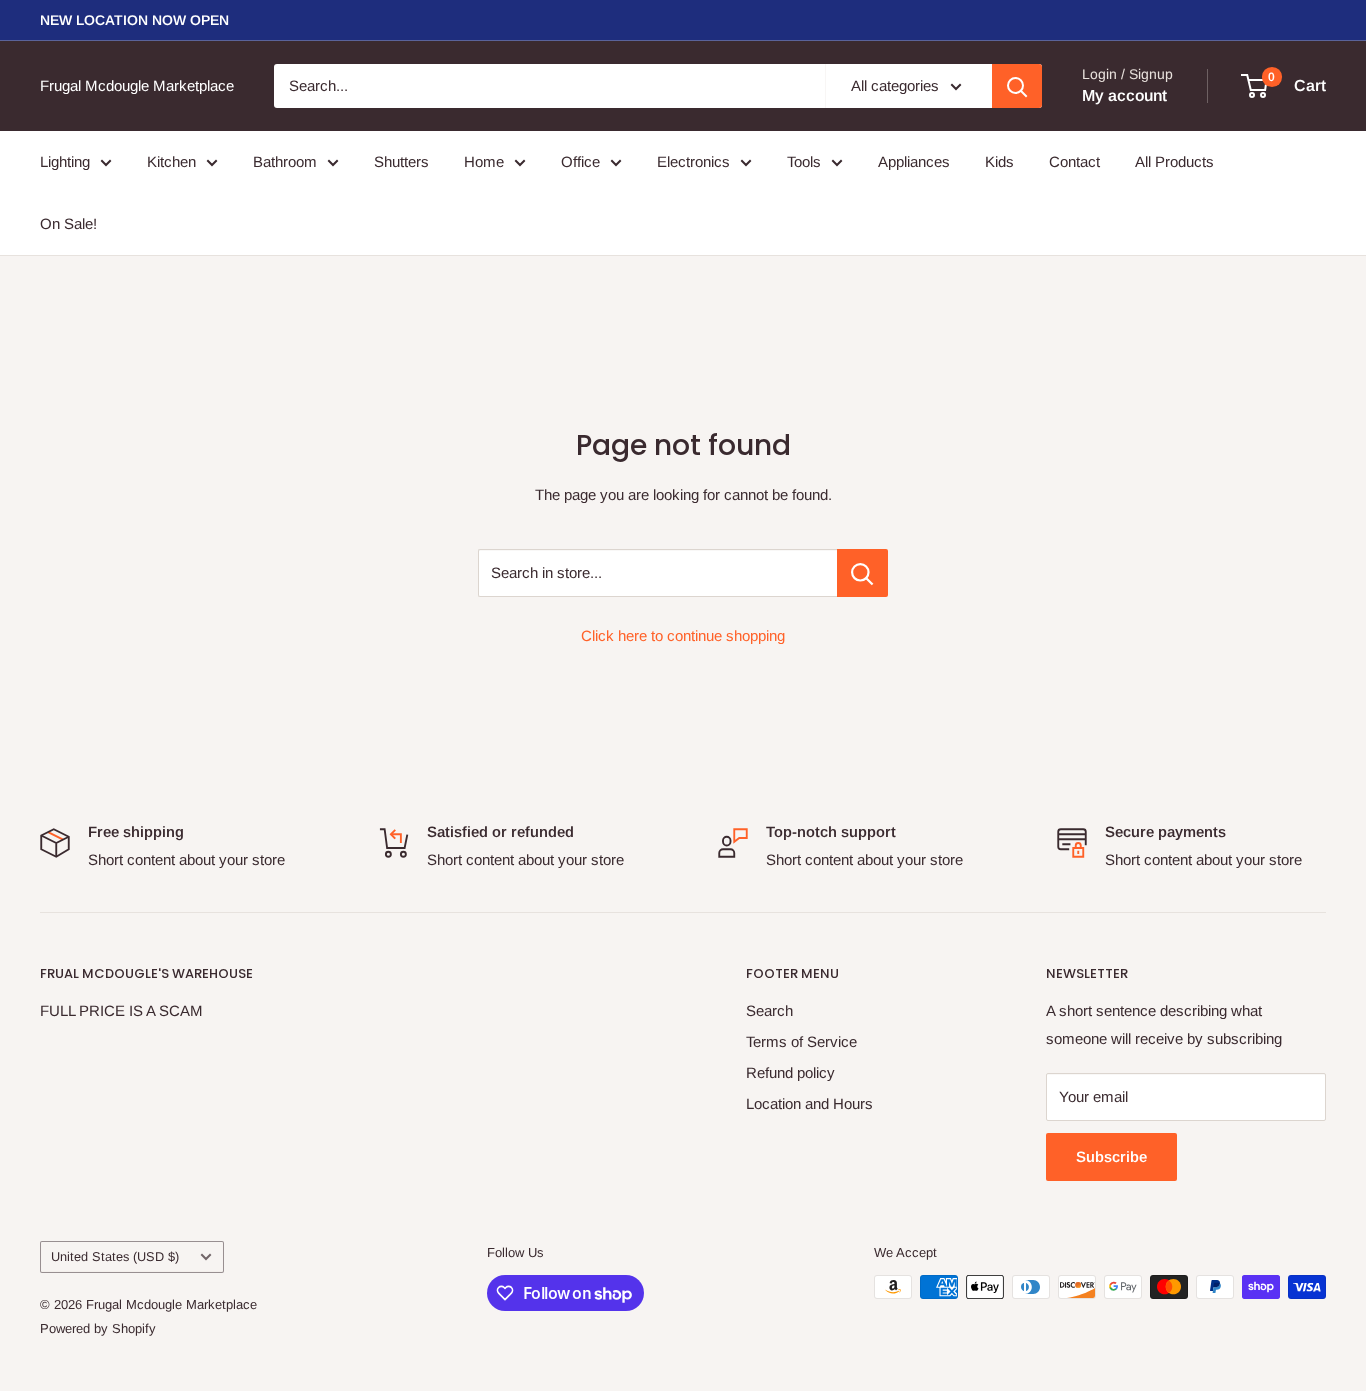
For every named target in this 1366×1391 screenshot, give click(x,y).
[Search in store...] (862, 573)
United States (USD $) (115, 1256)
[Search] (1017, 86)
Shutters (401, 161)
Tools (804, 161)
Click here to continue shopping (683, 635)
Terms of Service (801, 1041)
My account (1124, 95)
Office (580, 161)
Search (769, 1010)
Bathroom (285, 161)
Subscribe (1111, 1156)
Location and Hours (809, 1103)
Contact (1074, 161)
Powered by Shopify (98, 1328)
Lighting (65, 161)
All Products (1174, 161)
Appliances (914, 161)
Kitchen (171, 161)
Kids (999, 161)
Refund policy (790, 1072)
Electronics (693, 161)
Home (484, 161)
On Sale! (68, 223)
